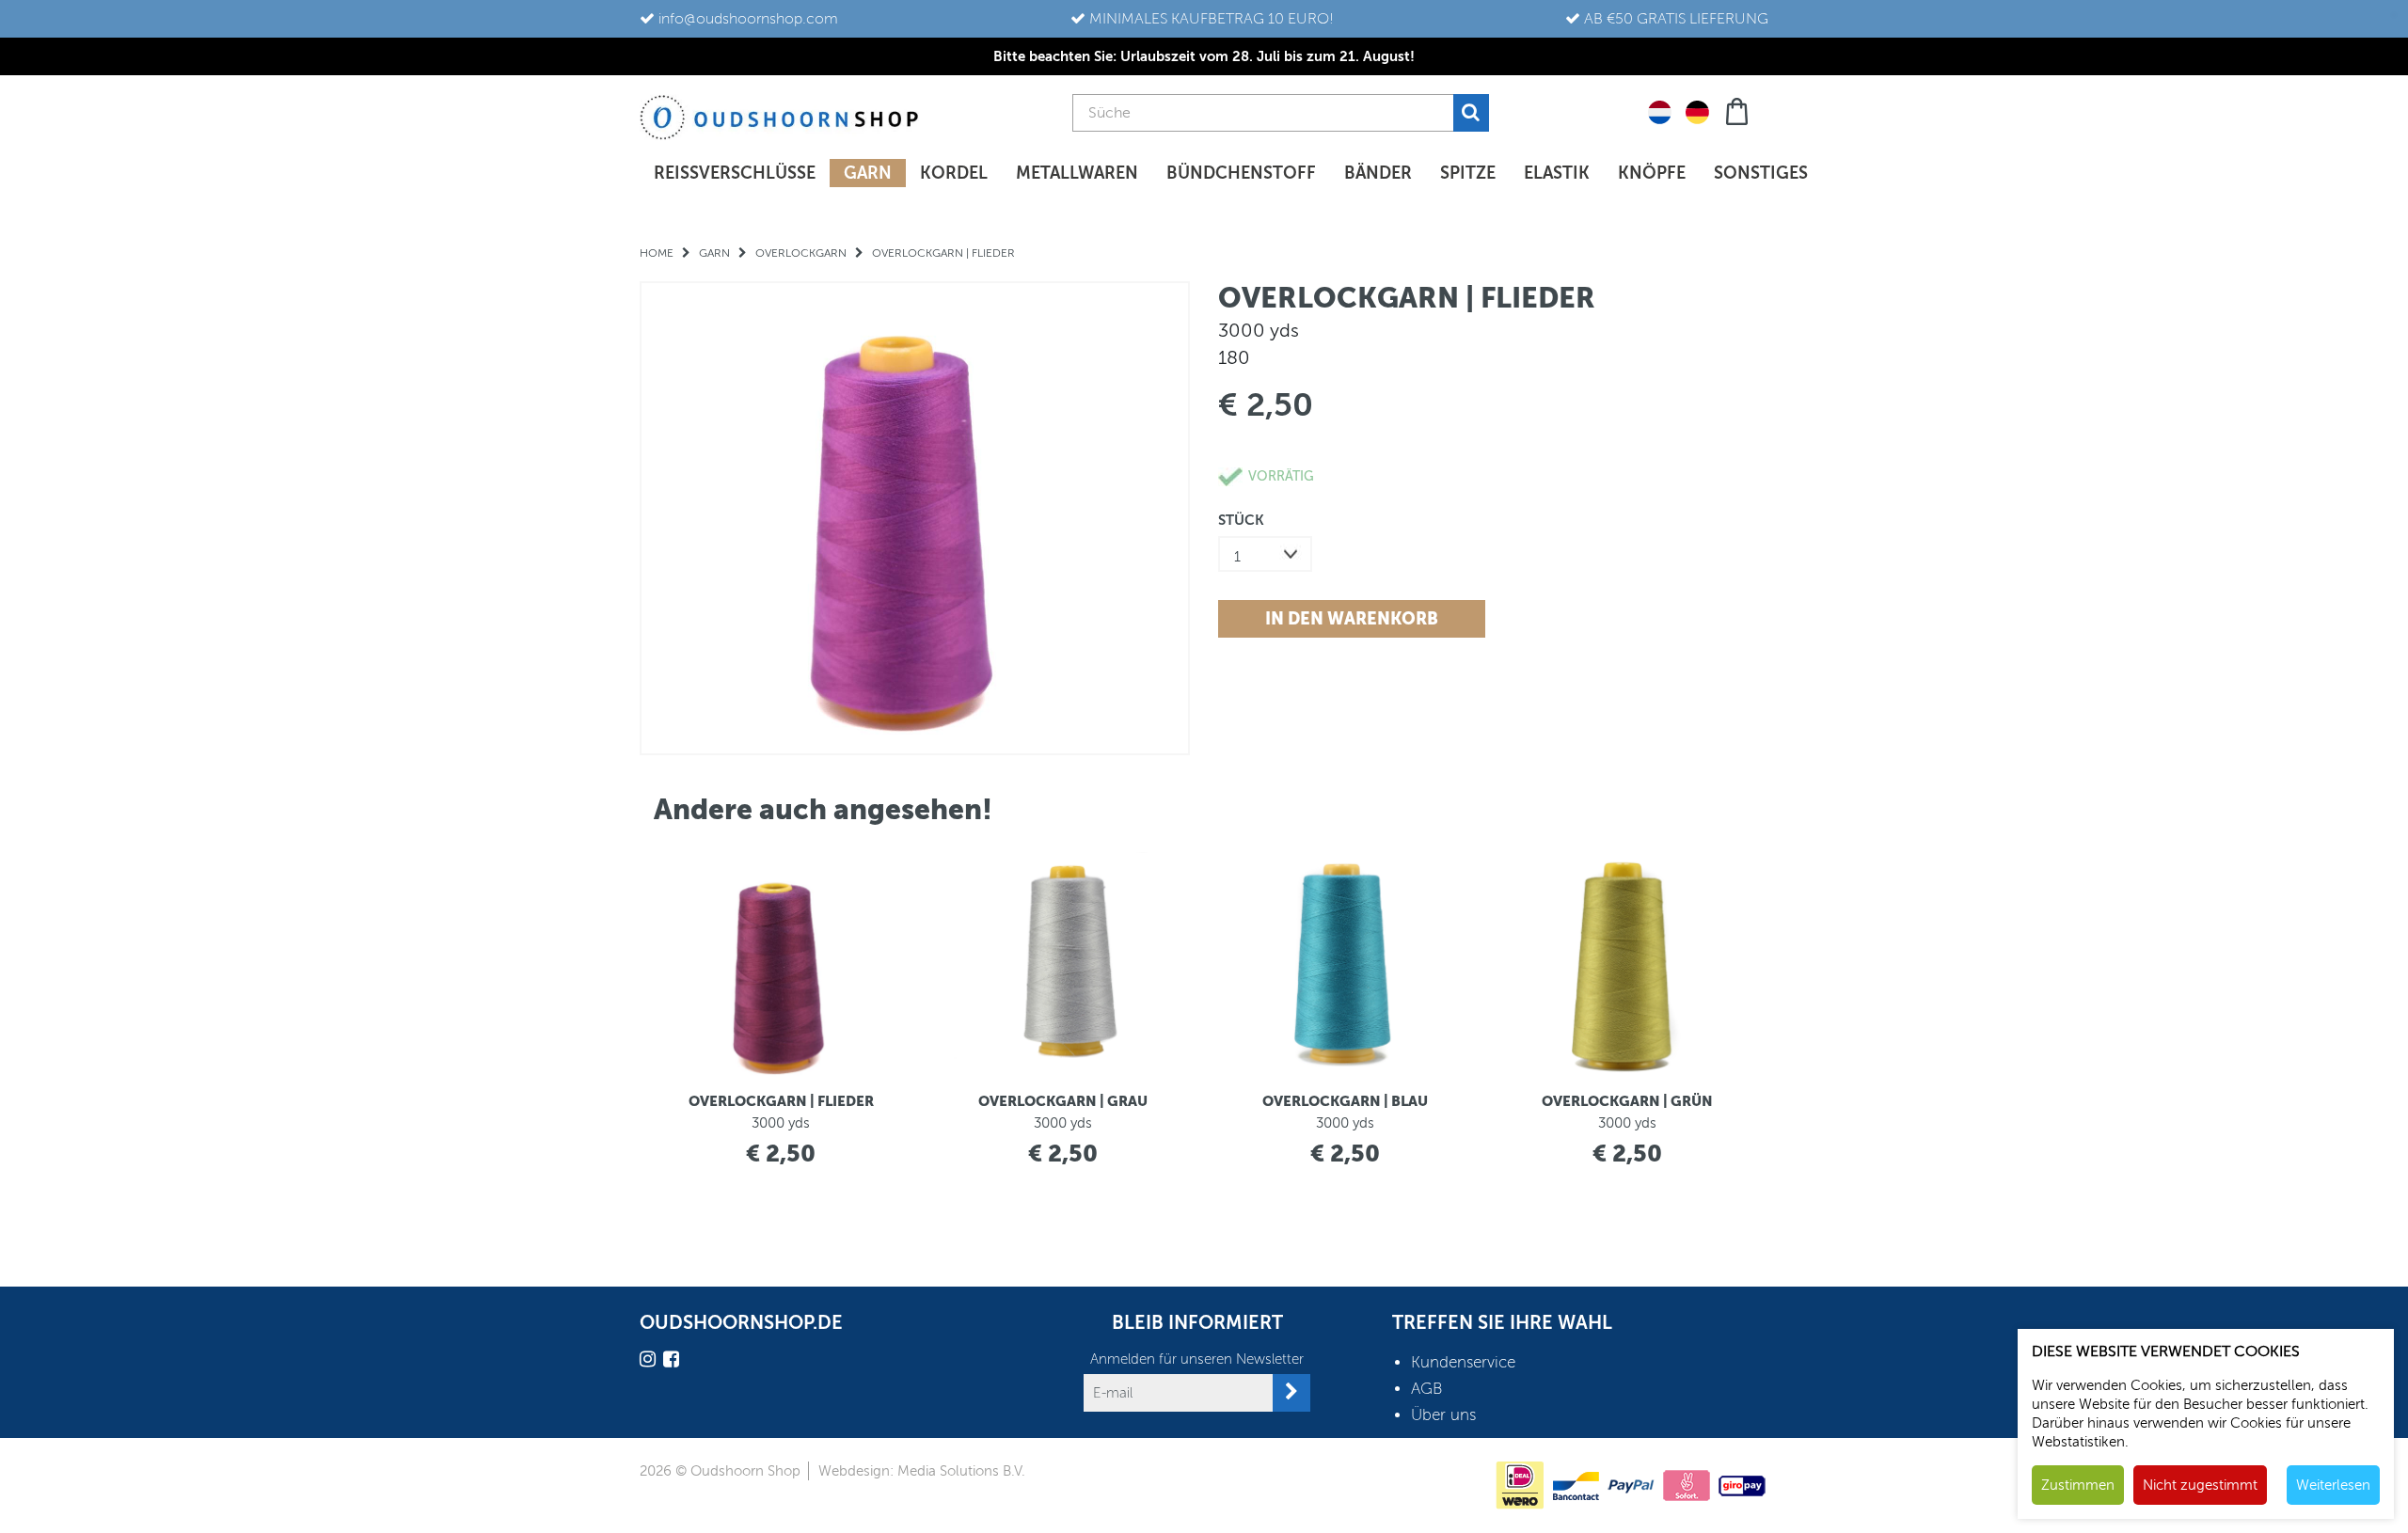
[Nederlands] (1660, 111)
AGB (1427, 1389)
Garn (868, 173)
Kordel (954, 173)
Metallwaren (1077, 173)
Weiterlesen (2333, 1485)
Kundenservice (1463, 1362)
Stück (1241, 520)
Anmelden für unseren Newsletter (1197, 1359)
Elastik (1557, 173)
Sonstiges (1761, 173)
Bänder (1378, 173)
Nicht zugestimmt (2200, 1485)
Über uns (1443, 1415)
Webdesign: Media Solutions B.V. (922, 1471)
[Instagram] (650, 1362)
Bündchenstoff (1241, 173)
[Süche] (1471, 113)
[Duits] (1697, 111)
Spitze (1468, 173)
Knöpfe (1652, 173)
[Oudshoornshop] (779, 117)
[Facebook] (673, 1362)
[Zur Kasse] (1739, 110)
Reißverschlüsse (735, 173)
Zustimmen (2078, 1485)
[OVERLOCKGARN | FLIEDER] (915, 518)
